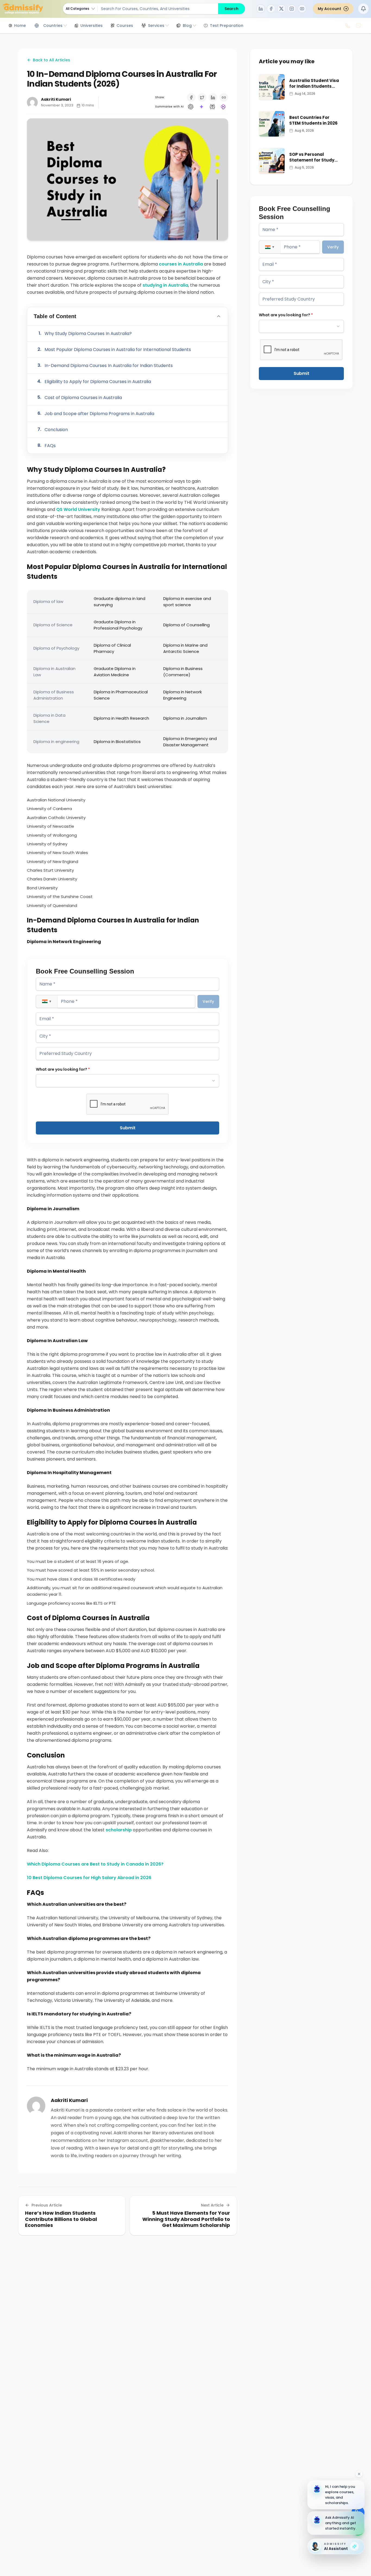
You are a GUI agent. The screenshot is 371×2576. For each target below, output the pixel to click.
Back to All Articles (51, 60)
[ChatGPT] (191, 107)
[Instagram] (292, 9)
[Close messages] (359, 2474)
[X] (281, 9)
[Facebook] (271, 9)
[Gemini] (202, 107)
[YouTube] (302, 9)
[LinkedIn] (261, 9)
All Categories (78, 9)
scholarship (119, 1830)
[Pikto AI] (223, 107)
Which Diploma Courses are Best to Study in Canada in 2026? (96, 1864)
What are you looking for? (63, 1069)
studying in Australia (165, 285)
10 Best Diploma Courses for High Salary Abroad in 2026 (89, 1878)
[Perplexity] (212, 107)
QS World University (78, 509)
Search (232, 9)
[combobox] (128, 1081)
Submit (128, 1128)
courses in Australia (181, 264)
